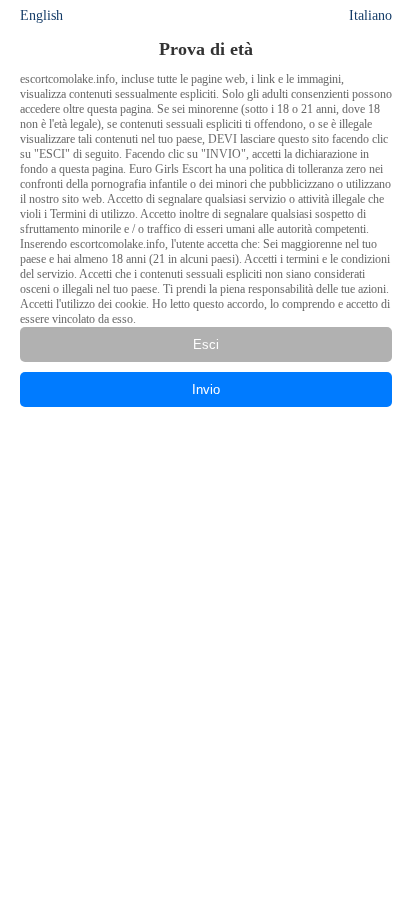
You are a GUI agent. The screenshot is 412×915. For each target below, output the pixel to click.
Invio (206, 389)
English (41, 15)
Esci (206, 344)
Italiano (370, 15)
